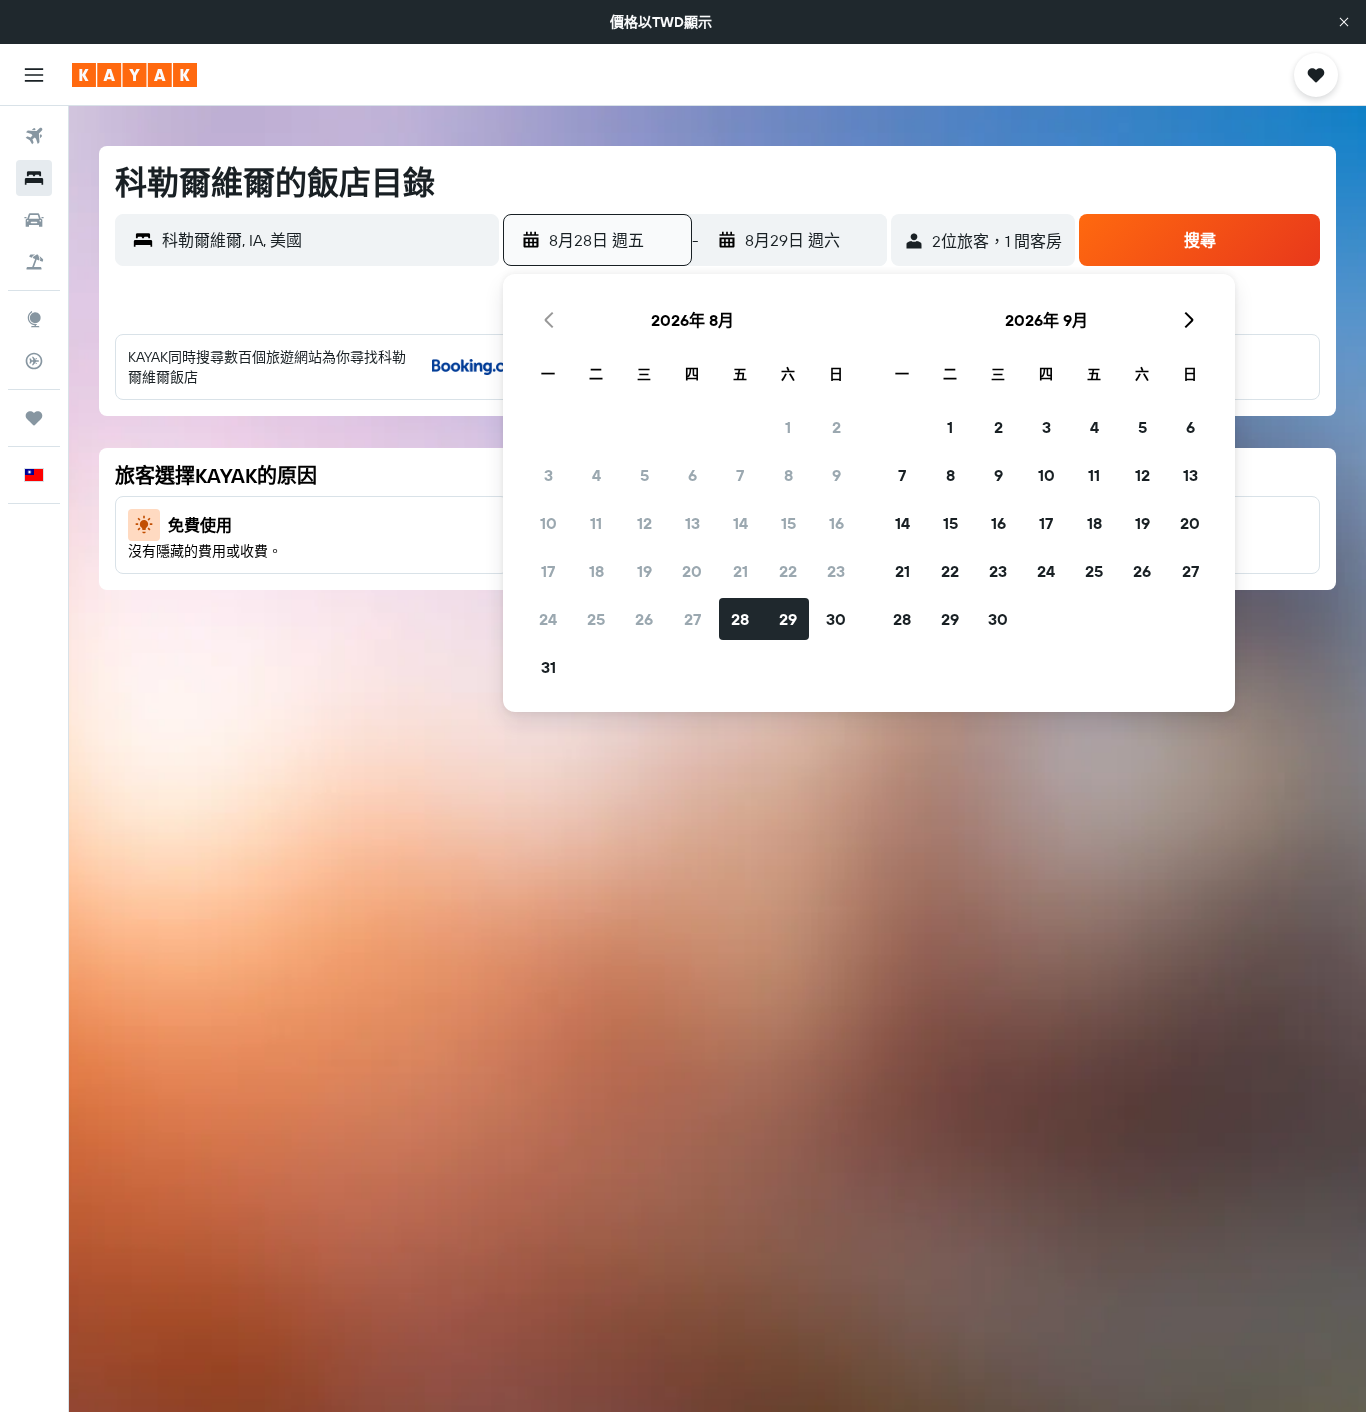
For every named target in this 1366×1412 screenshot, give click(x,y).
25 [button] (596, 619)
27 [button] (692, 619)
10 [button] (548, 523)
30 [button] (836, 619)
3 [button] (548, 475)
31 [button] (548, 667)
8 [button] (788, 475)
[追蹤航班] (34, 361)
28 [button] (740, 619)
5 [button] (644, 475)
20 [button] (692, 571)
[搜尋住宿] (34, 178)
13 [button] (692, 523)
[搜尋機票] (34, 136)
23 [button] (836, 571)
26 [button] (644, 619)
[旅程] (34, 418)
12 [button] (644, 523)
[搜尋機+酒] (34, 262)
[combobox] (325, 240)
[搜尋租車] (34, 220)
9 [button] (836, 475)
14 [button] (740, 523)
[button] (1344, 22)
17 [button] (548, 571)
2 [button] (836, 427)
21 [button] (740, 571)
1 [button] (788, 427)
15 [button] (788, 523)
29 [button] (788, 619)
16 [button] (836, 523)
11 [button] (596, 523)
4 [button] (596, 475)
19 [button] (644, 571)
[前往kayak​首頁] (134, 75)
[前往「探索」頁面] (34, 319)
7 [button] (740, 475)
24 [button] (548, 619)
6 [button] (692, 475)
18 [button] (596, 571)
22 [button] (788, 571)
